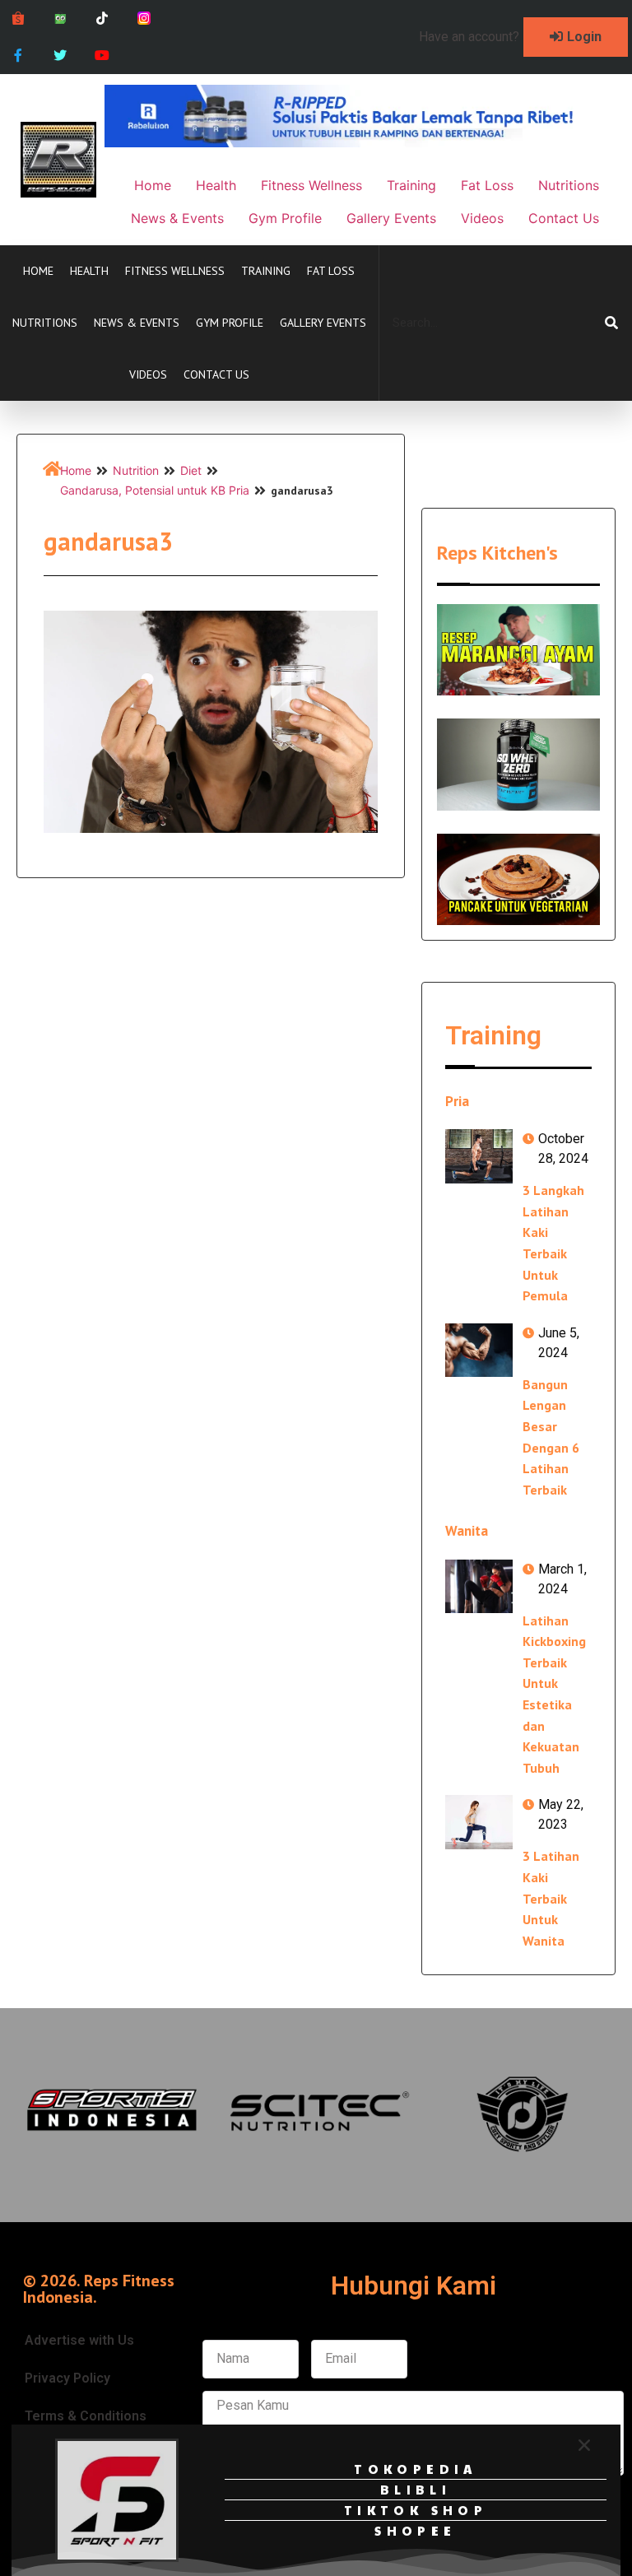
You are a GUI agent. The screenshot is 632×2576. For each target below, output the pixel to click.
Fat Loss (331, 271)
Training (266, 271)
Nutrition (136, 470)
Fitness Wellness (175, 271)
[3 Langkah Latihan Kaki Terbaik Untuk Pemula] (479, 1156)
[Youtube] (102, 56)
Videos (148, 374)
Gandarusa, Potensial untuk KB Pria (155, 490)
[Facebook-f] (19, 56)
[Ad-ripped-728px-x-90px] (358, 142)
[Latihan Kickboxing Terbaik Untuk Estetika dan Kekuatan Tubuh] (479, 1586)
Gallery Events (323, 323)
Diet (191, 470)
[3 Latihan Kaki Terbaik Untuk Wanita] (479, 1822)
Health (89, 271)
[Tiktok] (102, 19)
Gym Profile (230, 323)
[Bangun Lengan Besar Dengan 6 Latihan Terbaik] (479, 1350)
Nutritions (45, 323)
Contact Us (216, 374)
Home (38, 271)
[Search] (611, 323)
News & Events (137, 323)
